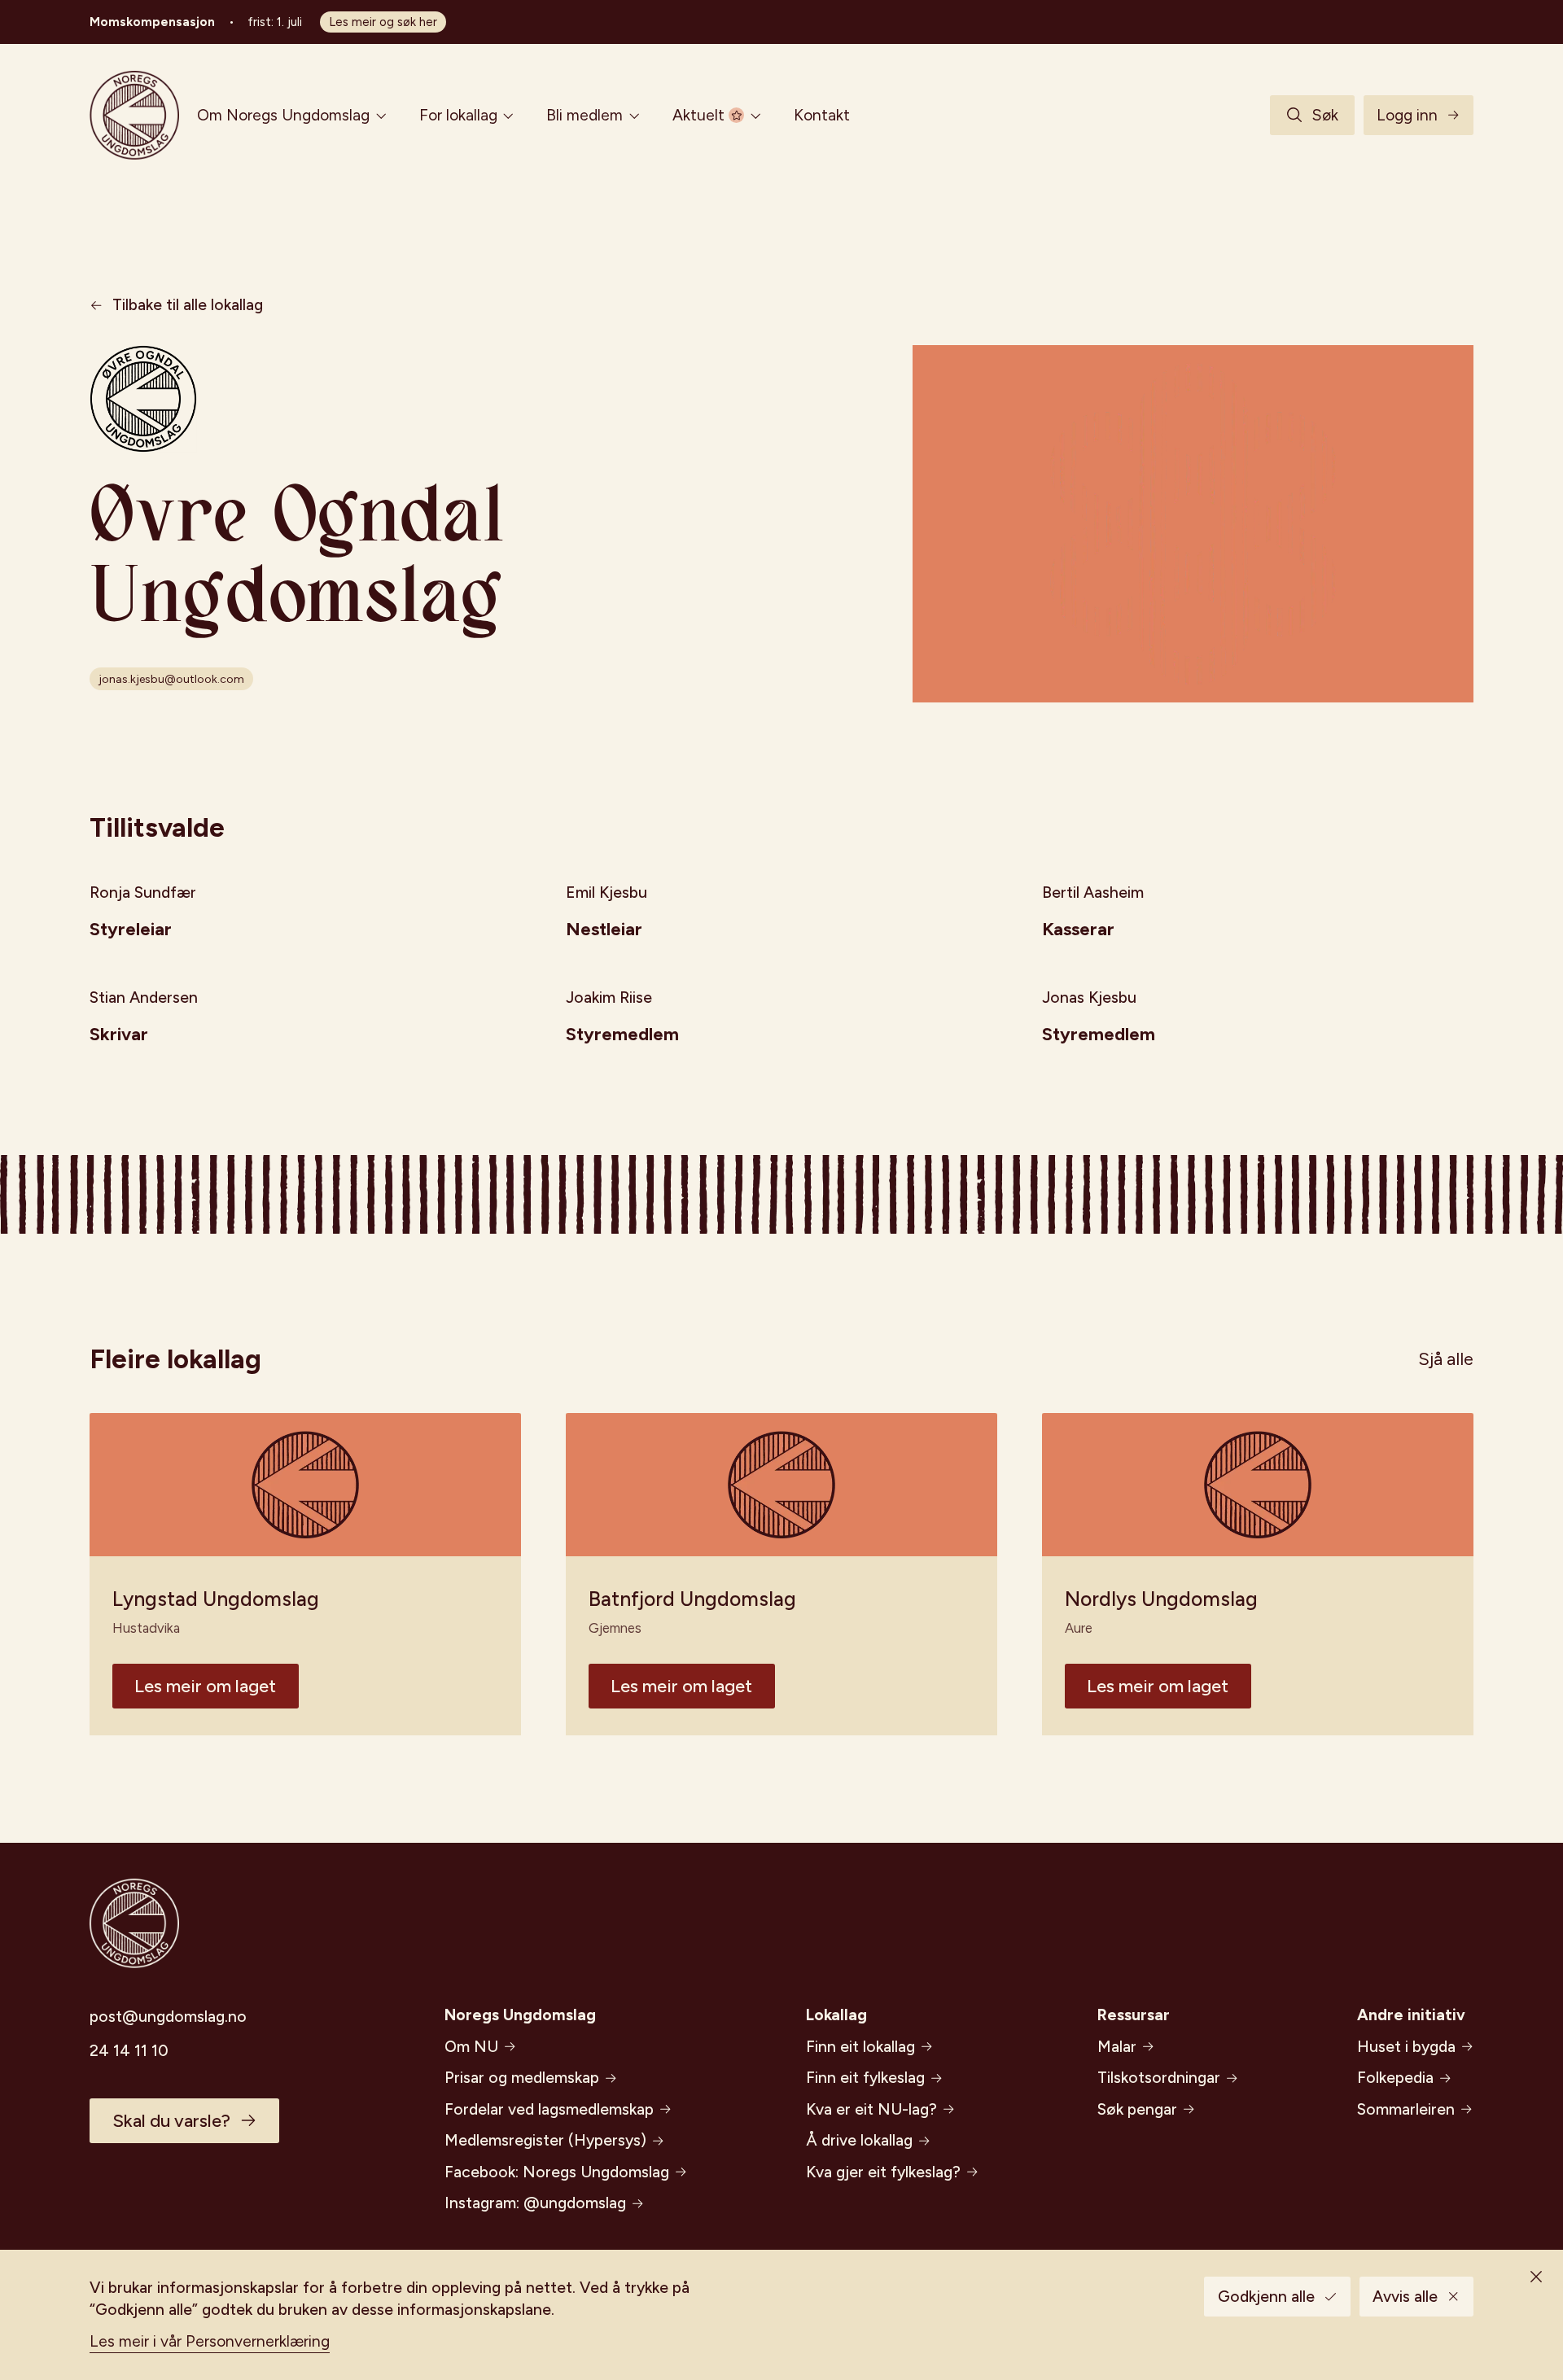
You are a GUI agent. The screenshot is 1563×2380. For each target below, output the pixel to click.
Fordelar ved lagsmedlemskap (549, 2109)
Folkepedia (1395, 2078)
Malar (1117, 2047)
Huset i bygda (1406, 2047)
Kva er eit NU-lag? (871, 2109)
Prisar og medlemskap (522, 2078)
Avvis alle (1405, 2297)
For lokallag (458, 115)
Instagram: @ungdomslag (535, 2203)
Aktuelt (698, 115)
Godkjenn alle (1266, 2297)
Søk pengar (1137, 2109)
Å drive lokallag (859, 2140)
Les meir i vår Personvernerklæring (210, 2341)
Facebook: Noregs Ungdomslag (557, 2172)
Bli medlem (584, 115)
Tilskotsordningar (1159, 2078)
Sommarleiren (1406, 2109)
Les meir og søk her (383, 22)
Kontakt (822, 115)
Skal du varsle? (171, 2121)
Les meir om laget (205, 1686)
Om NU (471, 2047)
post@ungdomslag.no (168, 2017)
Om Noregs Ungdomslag (283, 115)
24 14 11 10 (129, 2051)
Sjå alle (1446, 1359)
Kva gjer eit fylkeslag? (883, 2172)
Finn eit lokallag (860, 2047)
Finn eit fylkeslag (865, 2078)
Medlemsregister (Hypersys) (545, 2140)
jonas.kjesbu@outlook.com (171, 679)
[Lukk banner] (1536, 2277)
